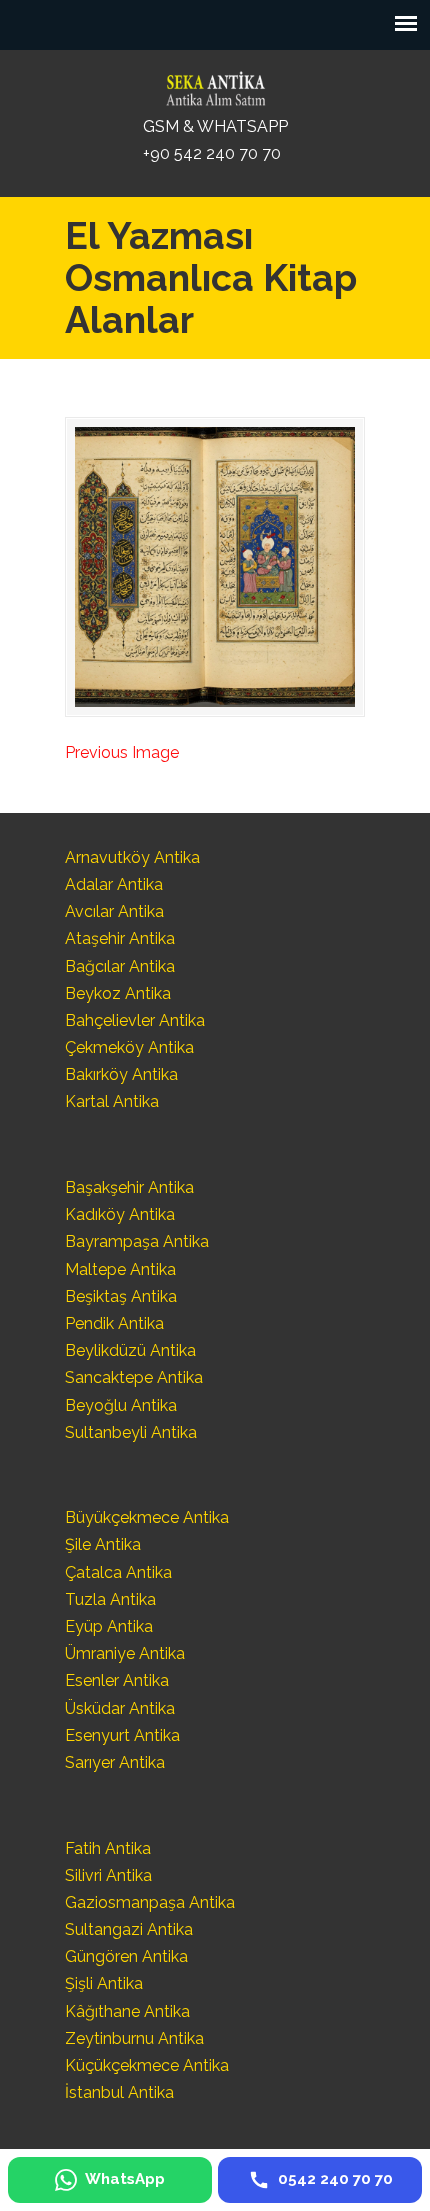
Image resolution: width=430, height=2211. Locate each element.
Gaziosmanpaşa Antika (150, 1902)
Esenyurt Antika (122, 1735)
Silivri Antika (108, 1875)
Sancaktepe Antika (134, 1377)
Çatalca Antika (118, 1572)
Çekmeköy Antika (129, 1047)
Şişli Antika (104, 1983)
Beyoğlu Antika (121, 1405)
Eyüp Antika (109, 1626)
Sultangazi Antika (129, 1929)
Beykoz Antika (118, 993)
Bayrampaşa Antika (137, 1241)
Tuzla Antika (110, 1599)
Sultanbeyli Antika (131, 1432)
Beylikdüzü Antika (130, 1350)
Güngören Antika (126, 1956)
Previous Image (122, 752)
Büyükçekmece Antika (147, 1517)
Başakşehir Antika (129, 1187)
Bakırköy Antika (121, 1074)
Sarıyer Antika (115, 1762)
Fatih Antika (108, 1848)
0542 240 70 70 (215, 84)
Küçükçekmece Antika (147, 2065)
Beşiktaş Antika (121, 1296)
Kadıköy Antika (120, 1214)
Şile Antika (103, 1544)
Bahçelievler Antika (135, 1020)
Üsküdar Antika (120, 1708)
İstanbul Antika (119, 2092)
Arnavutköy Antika (132, 857)
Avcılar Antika (114, 911)
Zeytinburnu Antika (134, 2038)
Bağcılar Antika (120, 966)
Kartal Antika (112, 1101)
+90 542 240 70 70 (212, 153)
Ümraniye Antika (125, 1653)
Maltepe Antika (120, 1269)
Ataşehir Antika (120, 938)
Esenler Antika (117, 1680)
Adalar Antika (114, 884)
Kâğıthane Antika (127, 2011)
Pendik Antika (114, 1323)
